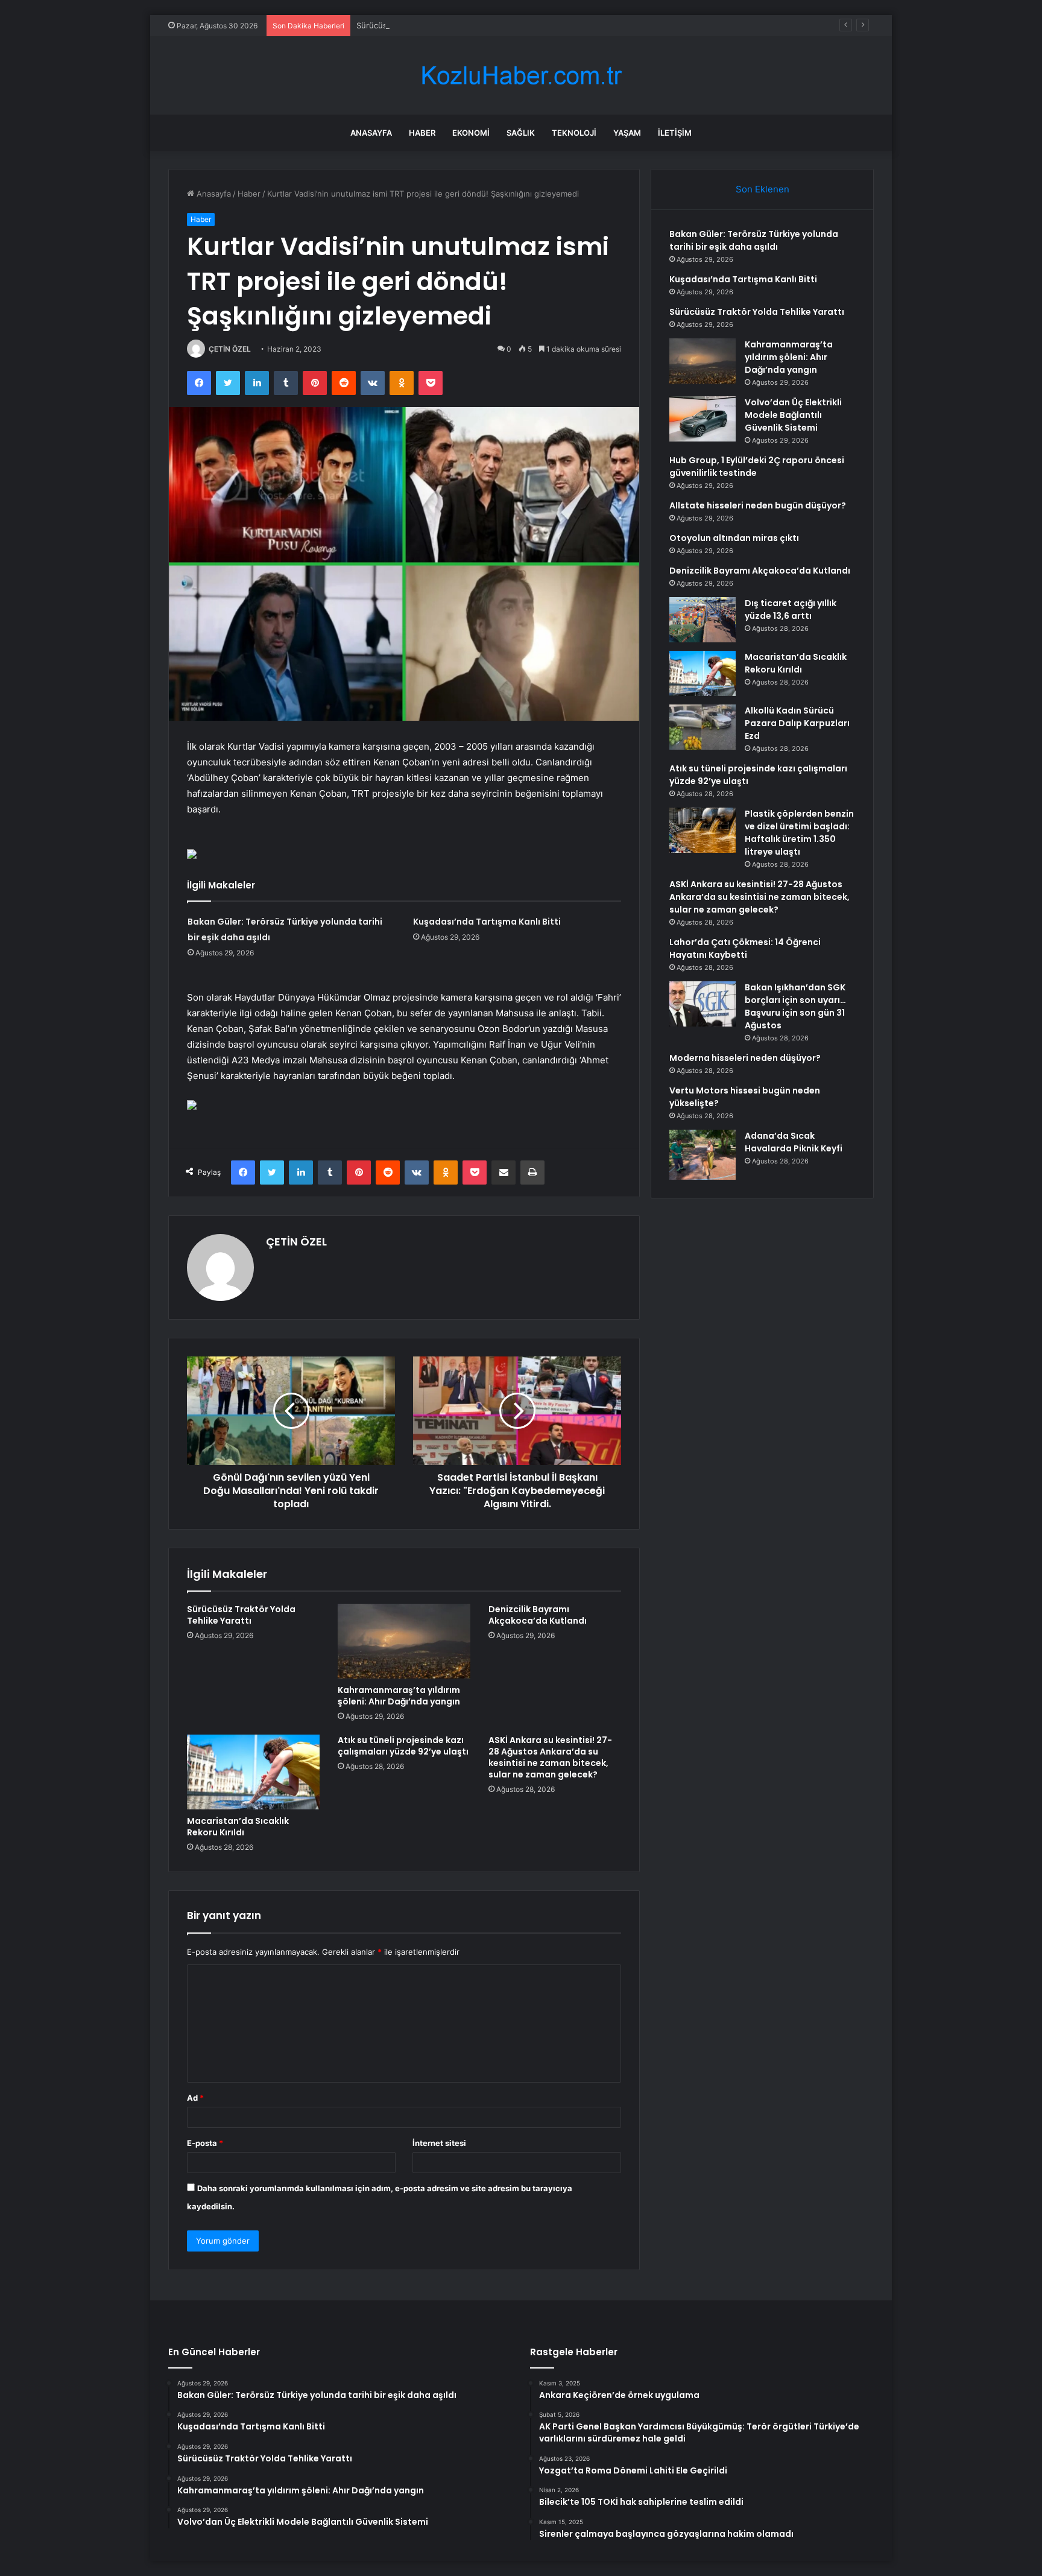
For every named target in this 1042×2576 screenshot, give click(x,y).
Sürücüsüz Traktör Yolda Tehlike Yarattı (430, 25)
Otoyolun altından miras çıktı (734, 538)
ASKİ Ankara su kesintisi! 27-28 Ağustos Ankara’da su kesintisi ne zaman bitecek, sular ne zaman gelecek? (550, 1757)
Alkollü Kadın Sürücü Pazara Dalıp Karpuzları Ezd (797, 723)
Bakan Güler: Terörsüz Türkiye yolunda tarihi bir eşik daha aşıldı (754, 240)
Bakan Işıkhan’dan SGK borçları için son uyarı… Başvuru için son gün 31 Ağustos (795, 1006)
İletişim (675, 133)
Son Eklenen (763, 189)
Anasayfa (371, 133)
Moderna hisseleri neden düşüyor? (745, 1058)
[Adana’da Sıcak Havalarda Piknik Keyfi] (703, 1155)
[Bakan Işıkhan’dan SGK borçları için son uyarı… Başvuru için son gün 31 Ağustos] (703, 1004)
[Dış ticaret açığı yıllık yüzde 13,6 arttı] (703, 620)
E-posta (205, 2143)
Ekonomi (471, 133)
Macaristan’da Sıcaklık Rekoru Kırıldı (238, 1827)
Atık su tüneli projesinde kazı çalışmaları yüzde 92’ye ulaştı (403, 1746)
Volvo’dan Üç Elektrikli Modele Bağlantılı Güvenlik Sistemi (793, 415)
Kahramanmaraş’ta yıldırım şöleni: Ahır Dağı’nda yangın (399, 1696)
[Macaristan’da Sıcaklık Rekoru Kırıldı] (253, 1772)
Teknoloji (574, 133)
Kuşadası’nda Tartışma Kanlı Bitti (487, 922)
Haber (422, 133)
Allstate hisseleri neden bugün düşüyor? (758, 505)
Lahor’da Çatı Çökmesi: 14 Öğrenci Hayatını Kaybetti (745, 948)
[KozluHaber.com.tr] (521, 76)
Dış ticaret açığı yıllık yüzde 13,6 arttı (791, 609)
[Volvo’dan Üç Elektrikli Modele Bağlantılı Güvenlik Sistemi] (703, 419)
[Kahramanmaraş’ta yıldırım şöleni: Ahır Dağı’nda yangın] (404, 1641)
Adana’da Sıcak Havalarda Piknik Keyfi (794, 1142)
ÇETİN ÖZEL (230, 349)
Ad (195, 2098)
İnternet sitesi (439, 2143)
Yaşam (627, 133)
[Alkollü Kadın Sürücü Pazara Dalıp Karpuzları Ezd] (703, 727)
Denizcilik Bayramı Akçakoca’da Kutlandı (538, 1615)
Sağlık (521, 133)
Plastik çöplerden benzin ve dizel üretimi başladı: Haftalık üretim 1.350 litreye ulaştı (799, 833)
